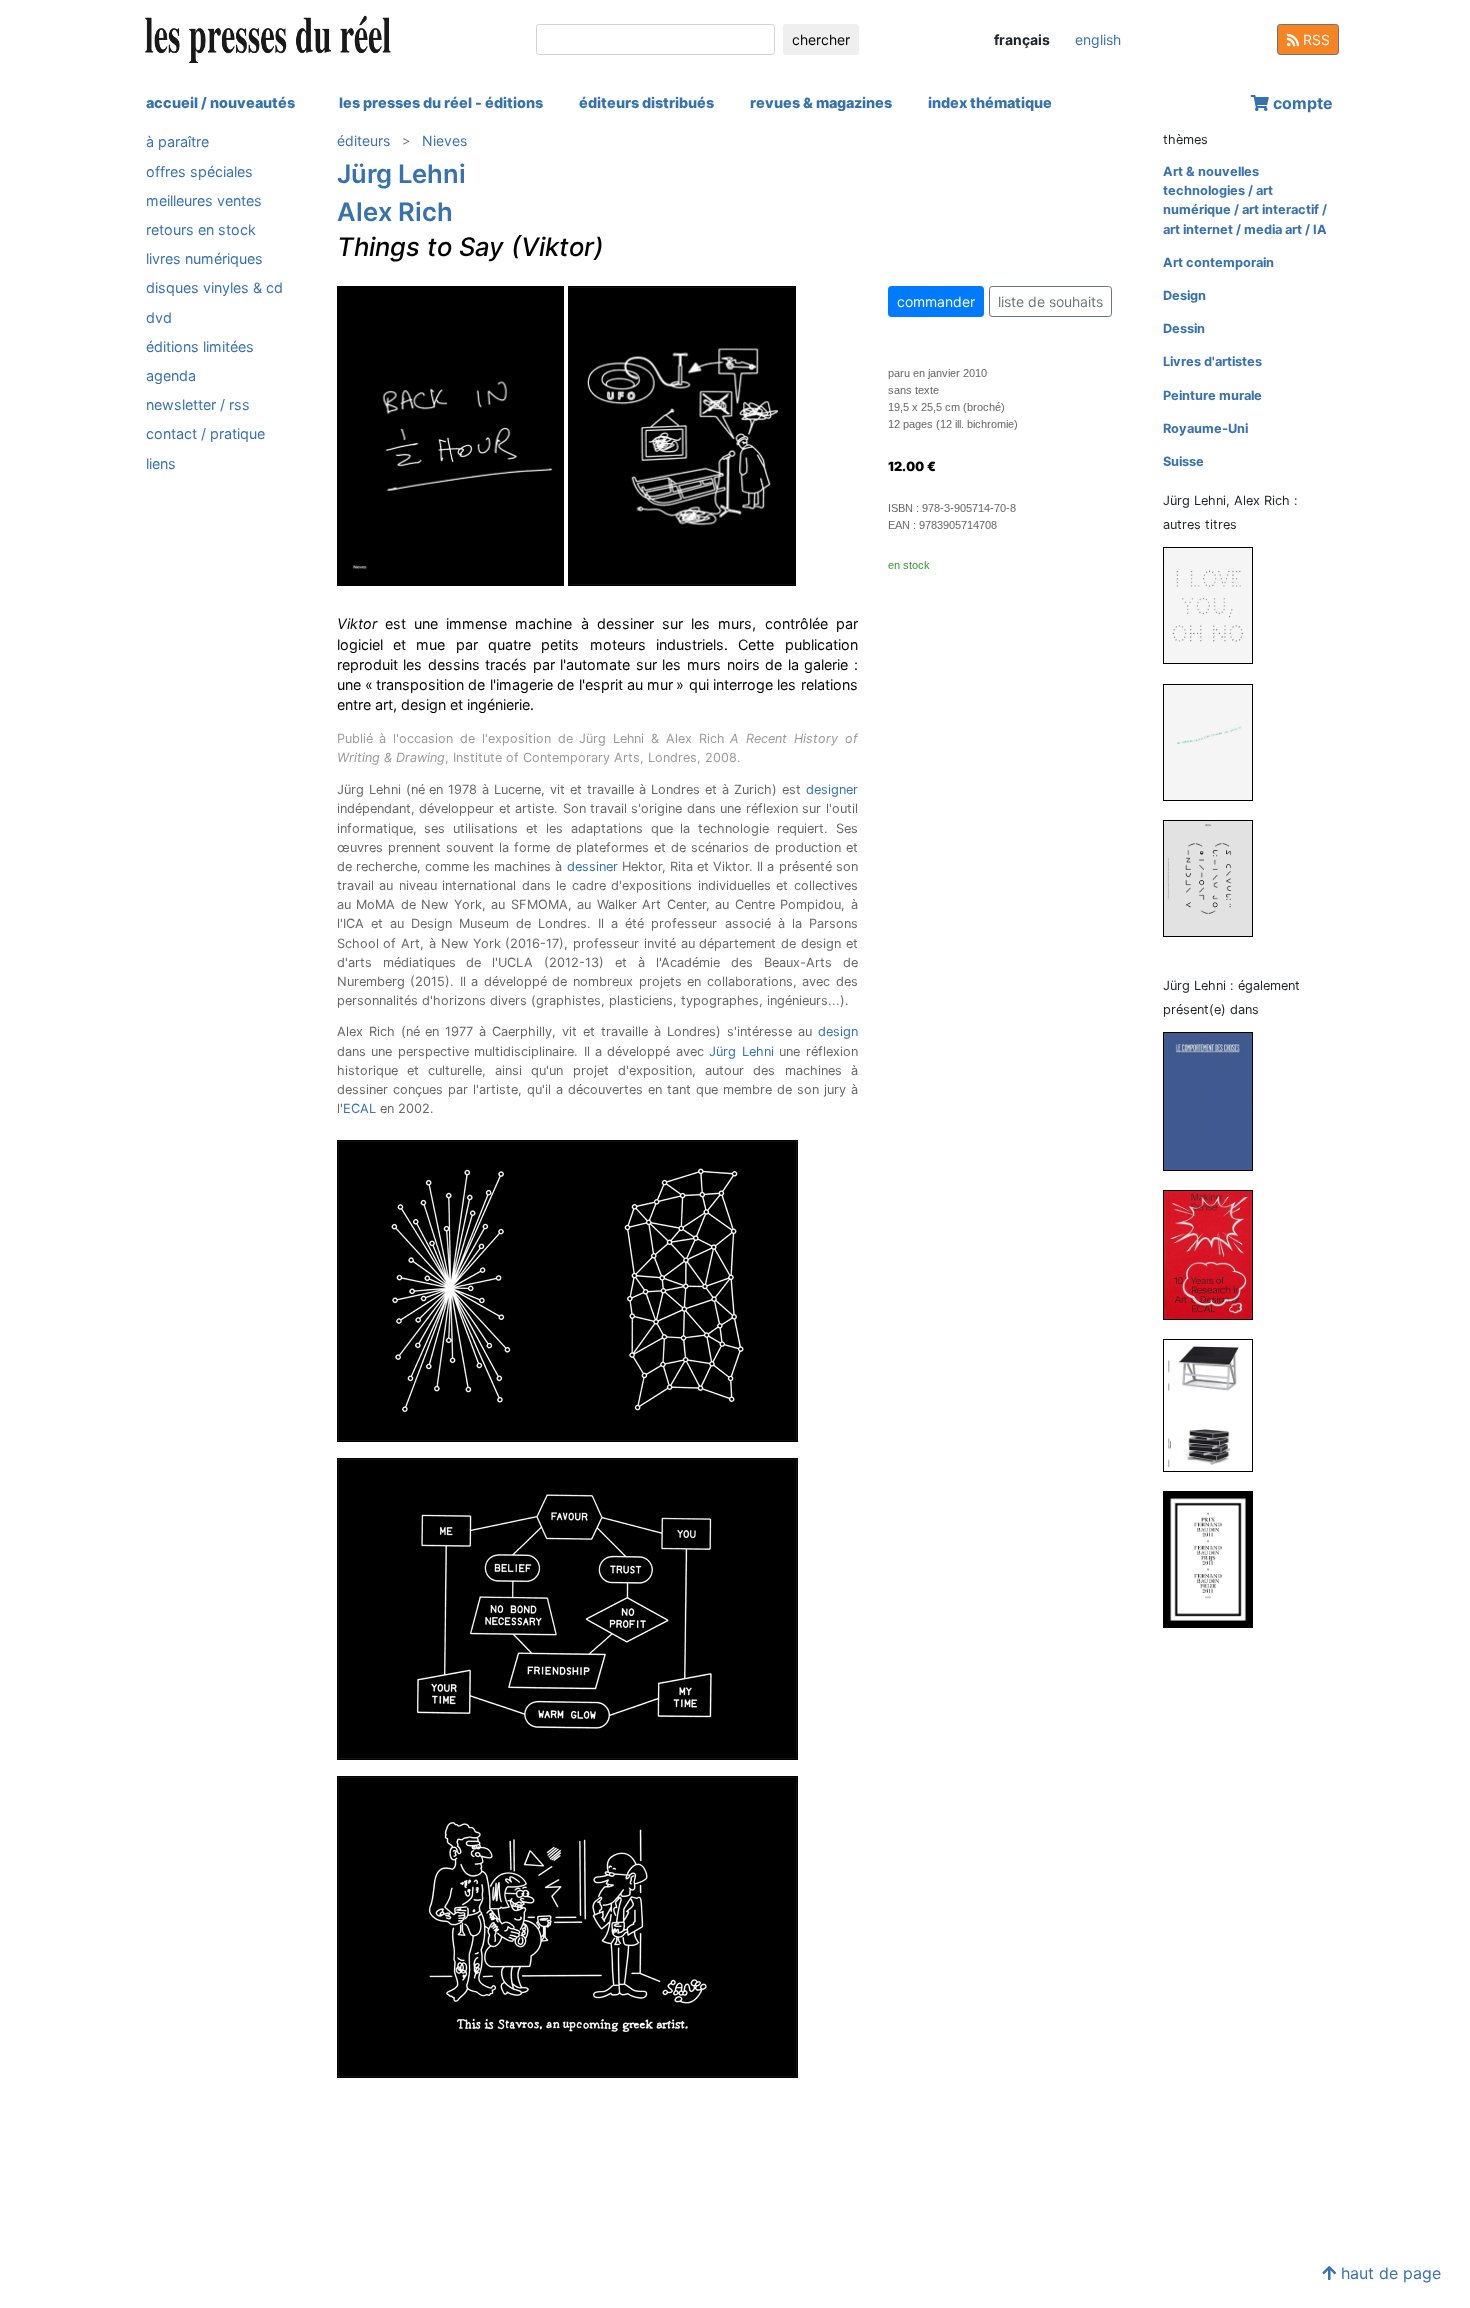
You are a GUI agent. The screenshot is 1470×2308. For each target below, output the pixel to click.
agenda (171, 375)
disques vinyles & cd (214, 287)
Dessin (1184, 328)
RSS (1314, 39)
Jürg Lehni (401, 173)
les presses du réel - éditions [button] (441, 102)
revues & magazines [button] (821, 102)
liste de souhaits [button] (1050, 301)
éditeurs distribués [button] (646, 102)
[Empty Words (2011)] (1216, 604)
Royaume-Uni (1205, 428)
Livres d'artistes (1212, 361)
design (838, 1031)
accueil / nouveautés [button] (220, 102)
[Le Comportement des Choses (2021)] (1216, 1100)
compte (1301, 103)
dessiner (592, 866)
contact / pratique (205, 433)
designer (832, 789)
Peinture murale (1212, 395)
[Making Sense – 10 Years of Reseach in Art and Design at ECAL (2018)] (1216, 1253)
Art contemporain (1218, 262)
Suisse (1183, 461)
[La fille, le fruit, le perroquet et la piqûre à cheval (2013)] (1216, 1404)
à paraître (177, 141)
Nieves (444, 140)
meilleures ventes (204, 199)
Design (1184, 295)
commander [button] (936, 301)
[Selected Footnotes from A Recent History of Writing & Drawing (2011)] (1216, 877)
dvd (159, 316)
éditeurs (363, 140)
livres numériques (204, 258)
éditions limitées (200, 345)
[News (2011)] (1216, 741)
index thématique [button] (990, 102)
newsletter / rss (198, 404)
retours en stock (201, 229)
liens (161, 462)
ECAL (359, 1108)
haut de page (1388, 2273)
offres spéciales (199, 170)
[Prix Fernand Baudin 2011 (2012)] (1216, 1558)
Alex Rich (395, 211)
